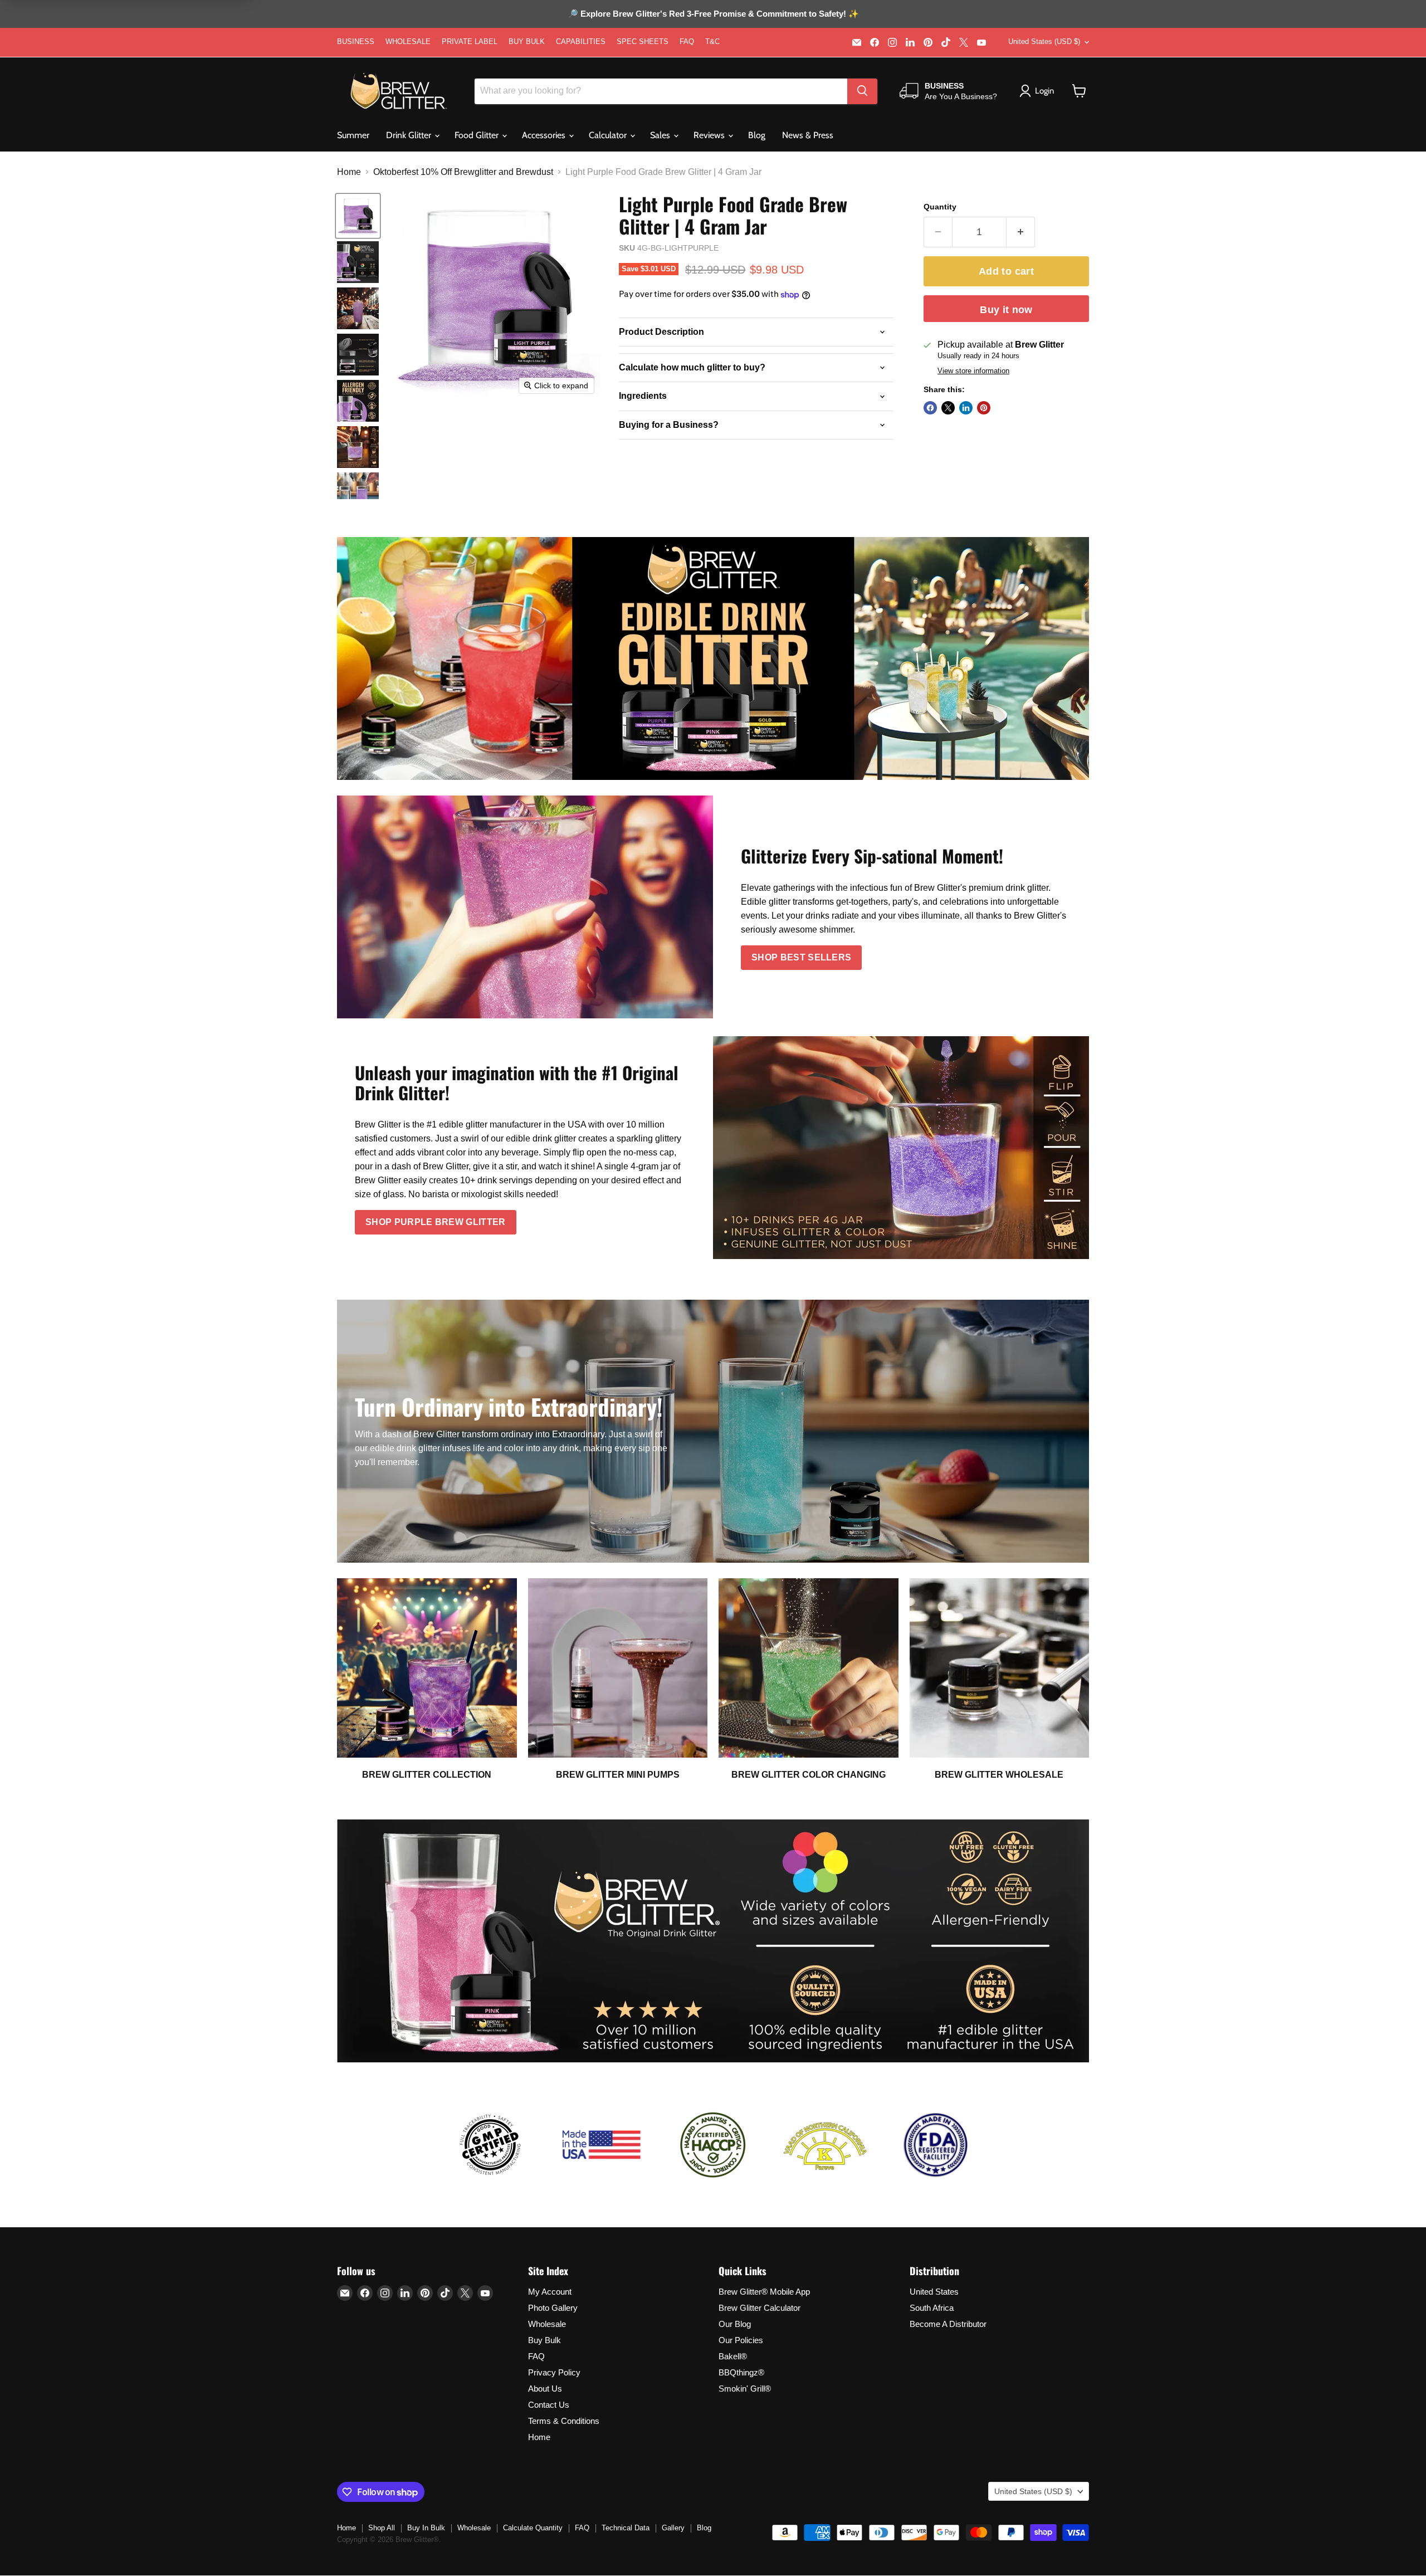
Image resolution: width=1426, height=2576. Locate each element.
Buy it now (1006, 310)
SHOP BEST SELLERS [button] (801, 957)
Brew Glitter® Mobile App (764, 2292)
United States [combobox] (1044, 42)
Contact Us (549, 2405)
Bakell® (733, 2356)
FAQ (687, 42)
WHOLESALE (408, 42)
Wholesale (547, 2324)
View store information (973, 371)
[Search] (862, 91)
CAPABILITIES (581, 42)
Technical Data (626, 2528)
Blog (757, 135)
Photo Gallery (553, 2308)
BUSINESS (356, 42)
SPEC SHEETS (643, 42)
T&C (712, 42)
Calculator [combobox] (609, 135)
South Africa (932, 2308)
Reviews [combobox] (710, 135)
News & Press (808, 135)
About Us (545, 2389)
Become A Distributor (948, 2324)
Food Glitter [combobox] (478, 135)
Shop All (382, 2528)
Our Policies (741, 2340)
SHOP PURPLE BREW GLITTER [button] (436, 1222)
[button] (1079, 91)
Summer (353, 135)
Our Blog (735, 2324)
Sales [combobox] (661, 135)
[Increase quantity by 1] (1021, 232)
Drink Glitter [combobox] (410, 135)
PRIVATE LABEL (470, 42)
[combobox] (661, 91)
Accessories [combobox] (545, 135)
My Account (550, 2292)
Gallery (673, 2528)
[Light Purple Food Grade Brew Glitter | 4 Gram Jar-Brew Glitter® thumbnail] (358, 216)
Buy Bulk (544, 2340)
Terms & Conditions (564, 2421)
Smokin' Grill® (745, 2389)
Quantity (940, 207)
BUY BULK (527, 42)
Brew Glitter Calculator (760, 2308)
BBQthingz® (741, 2372)
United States (934, 2292)
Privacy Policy (554, 2372)
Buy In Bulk (426, 2528)
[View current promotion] (713, 15)
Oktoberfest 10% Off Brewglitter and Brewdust (463, 172)
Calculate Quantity (533, 2528)
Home (349, 172)
